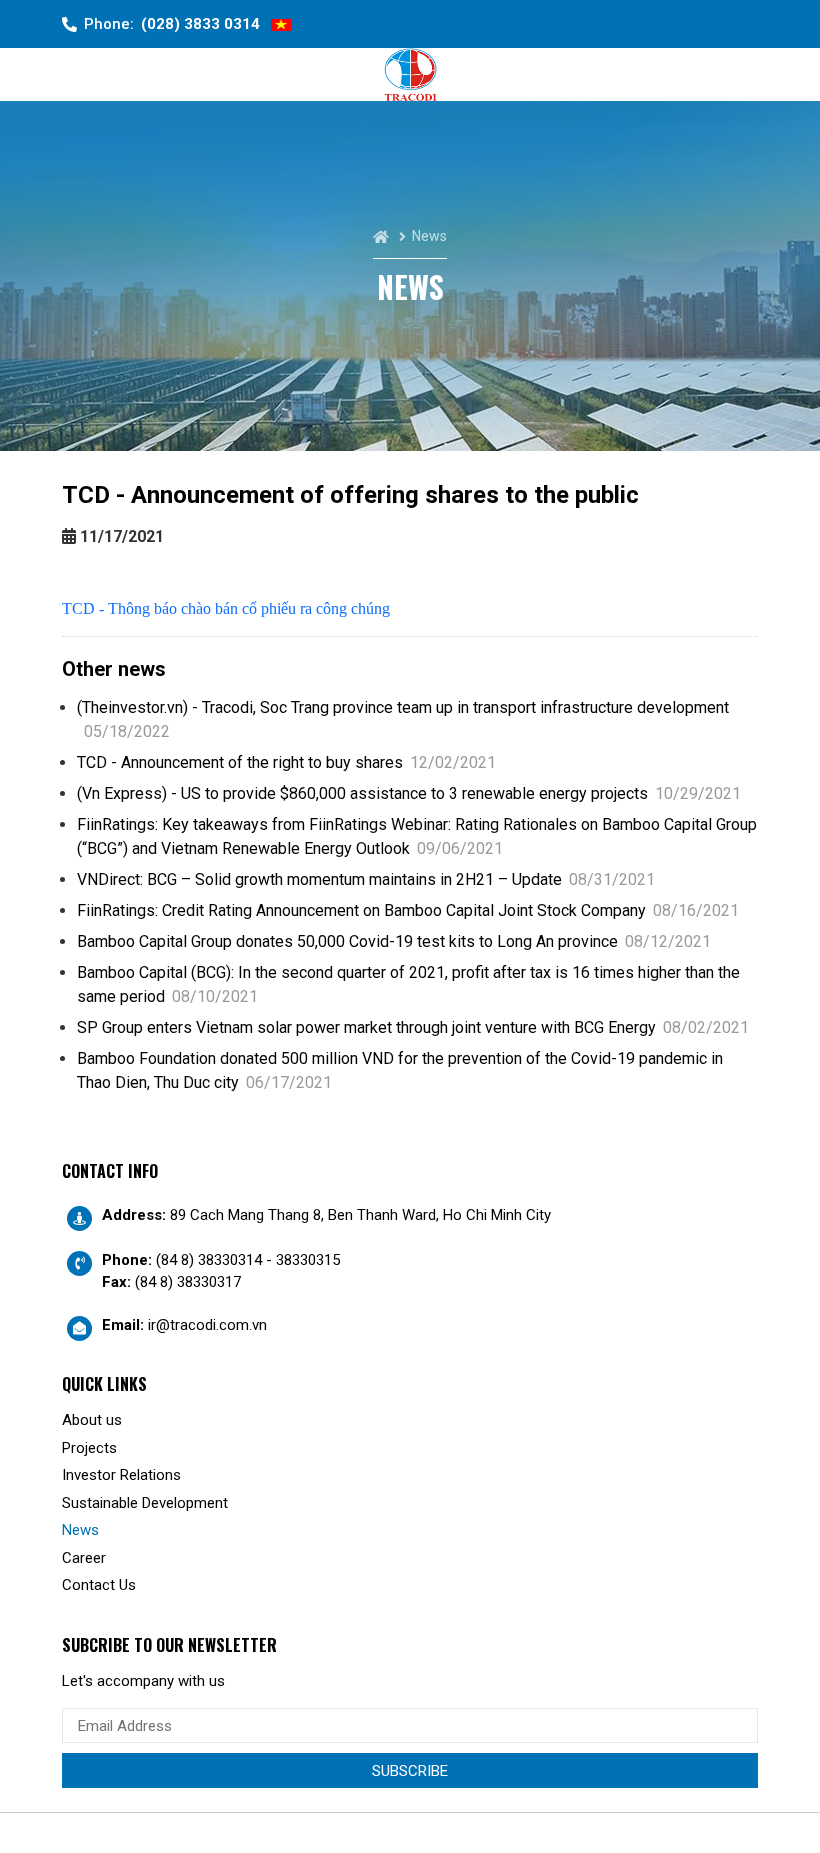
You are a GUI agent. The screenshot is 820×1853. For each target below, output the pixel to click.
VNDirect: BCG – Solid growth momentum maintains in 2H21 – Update (366, 879)
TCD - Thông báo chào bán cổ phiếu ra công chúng (228, 608)
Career (84, 1558)
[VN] (281, 24)
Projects (89, 1448)
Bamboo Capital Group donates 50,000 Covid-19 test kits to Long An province (394, 941)
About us (92, 1420)
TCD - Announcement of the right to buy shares (286, 762)
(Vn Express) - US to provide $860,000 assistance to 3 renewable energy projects (409, 793)
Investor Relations (121, 1475)
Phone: (172, 24)
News (80, 1530)
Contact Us (99, 1585)
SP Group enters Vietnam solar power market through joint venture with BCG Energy (413, 1027)
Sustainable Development (145, 1503)
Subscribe (410, 1771)
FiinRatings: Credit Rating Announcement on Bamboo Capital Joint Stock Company (408, 910)
